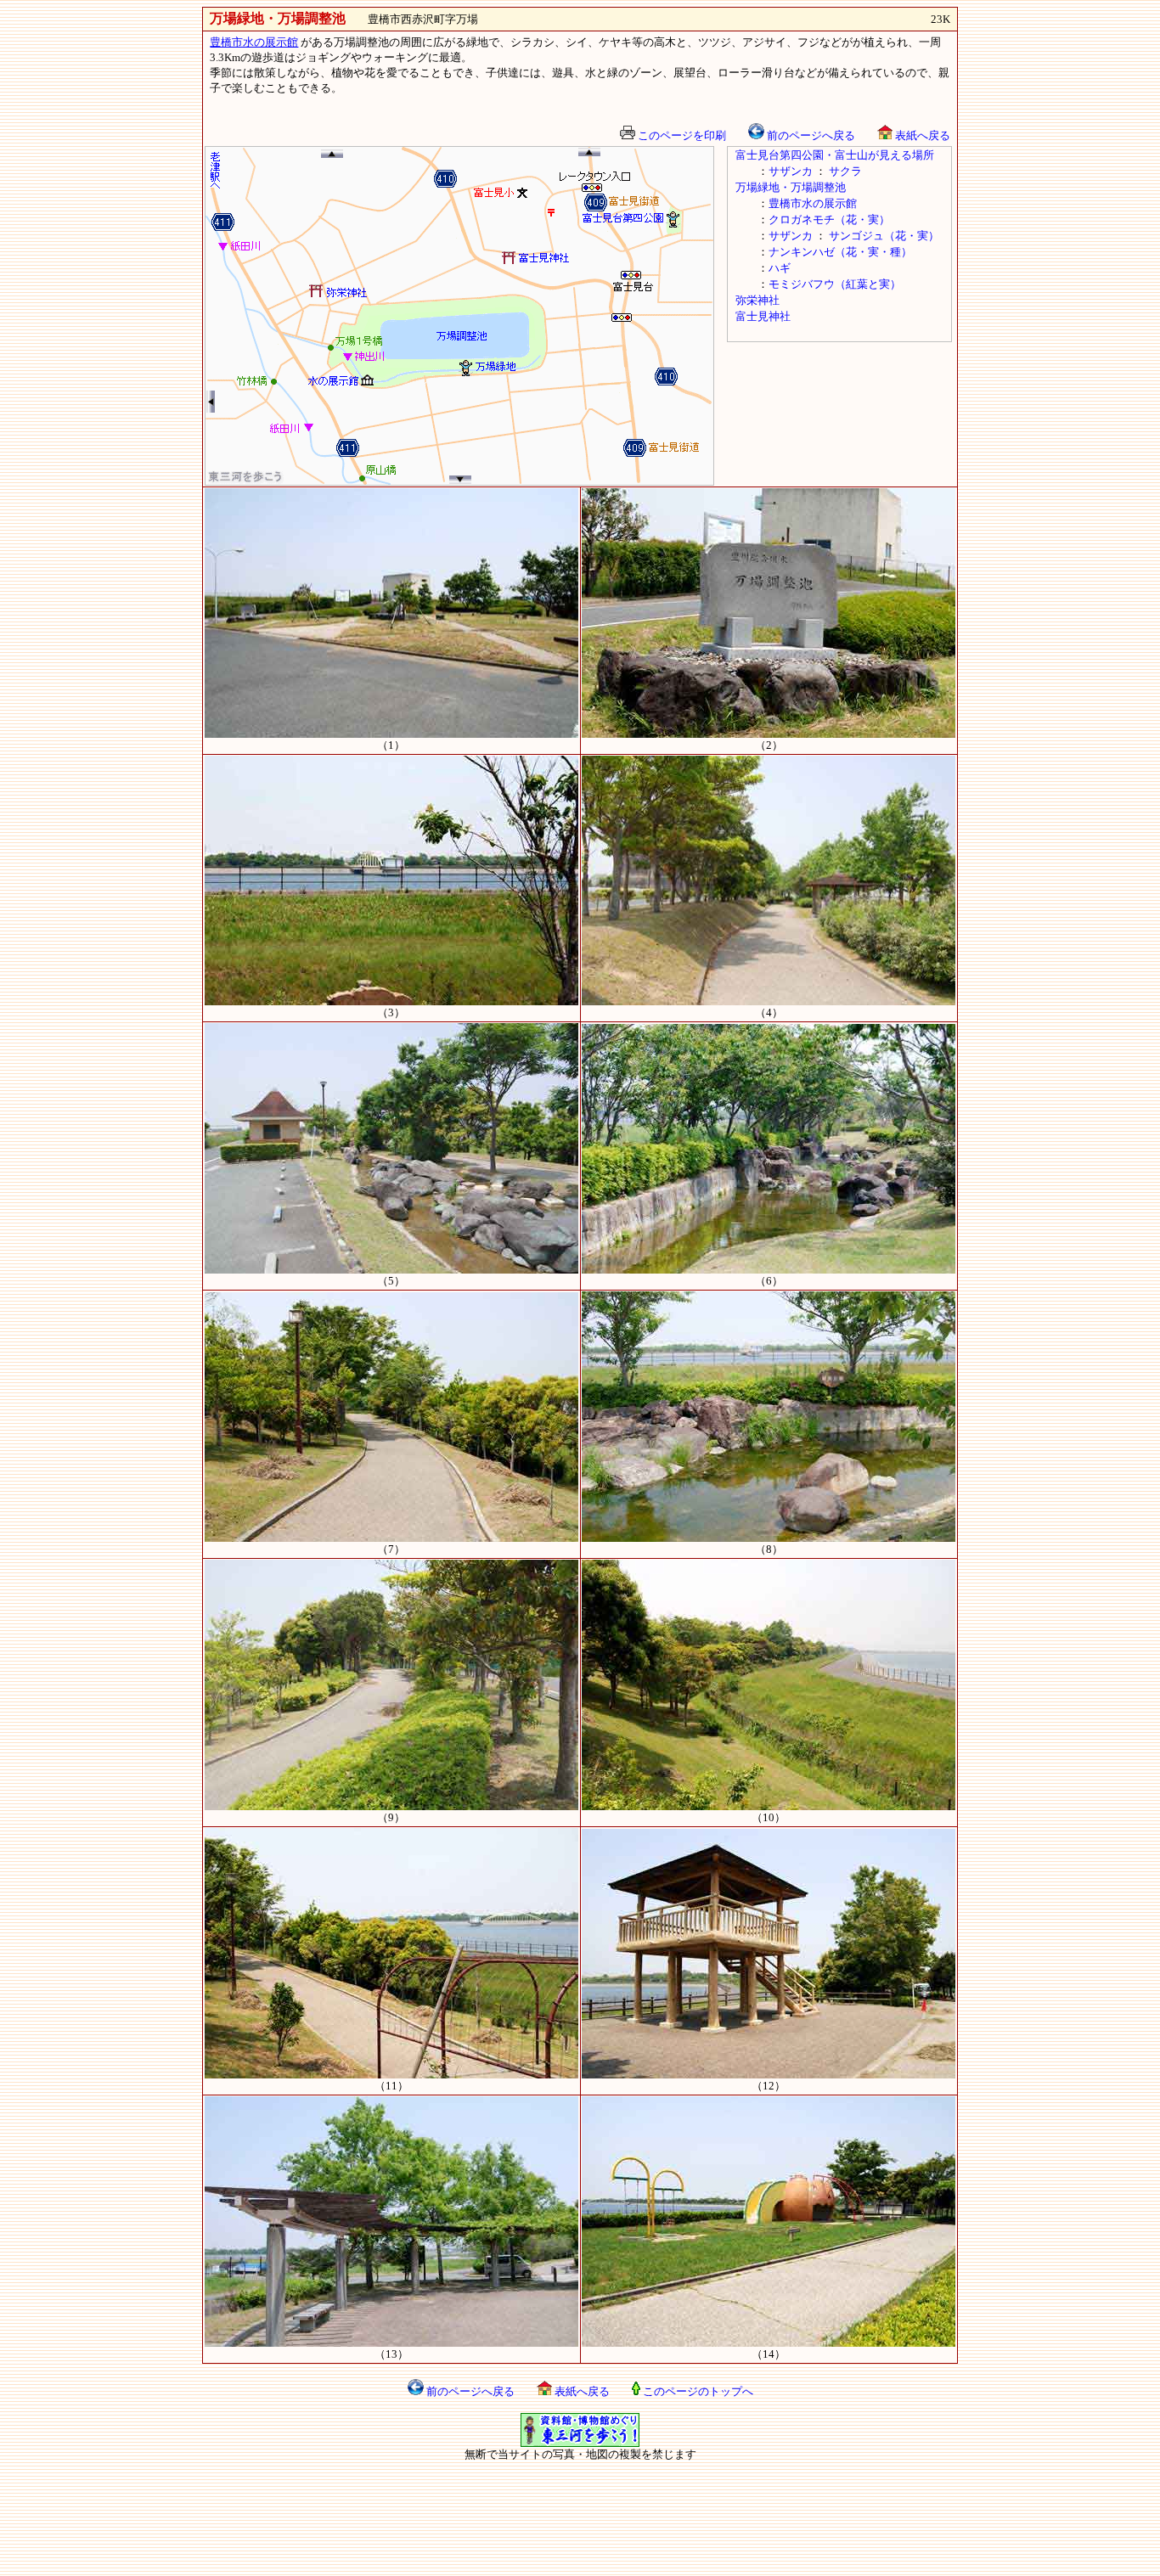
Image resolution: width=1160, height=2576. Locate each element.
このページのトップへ (697, 2391)
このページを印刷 (681, 135)
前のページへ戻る (810, 135)
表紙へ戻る (921, 135)
